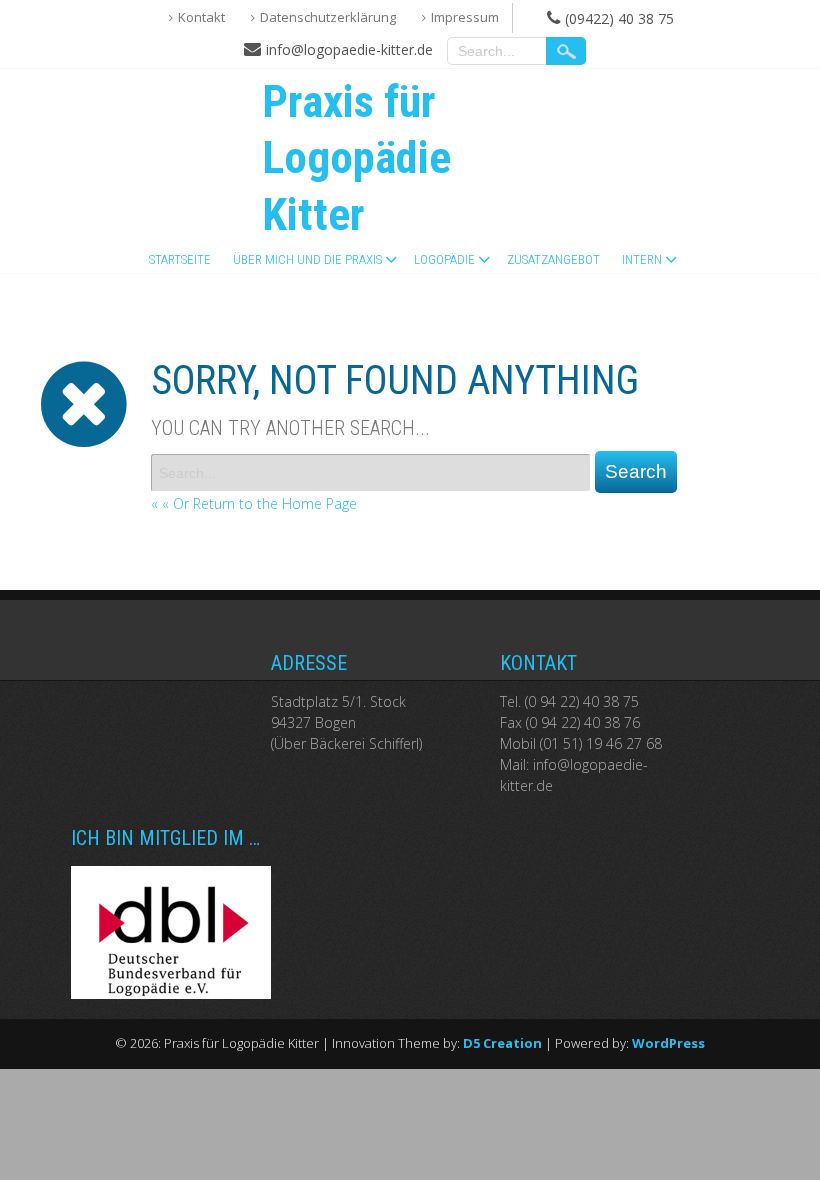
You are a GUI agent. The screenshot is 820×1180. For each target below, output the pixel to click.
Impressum (465, 17)
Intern (642, 259)
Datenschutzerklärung (328, 17)
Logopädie (444, 259)
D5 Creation (502, 1043)
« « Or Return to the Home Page (254, 503)
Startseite (180, 259)
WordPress (668, 1043)
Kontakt (201, 17)
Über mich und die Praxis (307, 259)
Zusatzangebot (553, 259)
